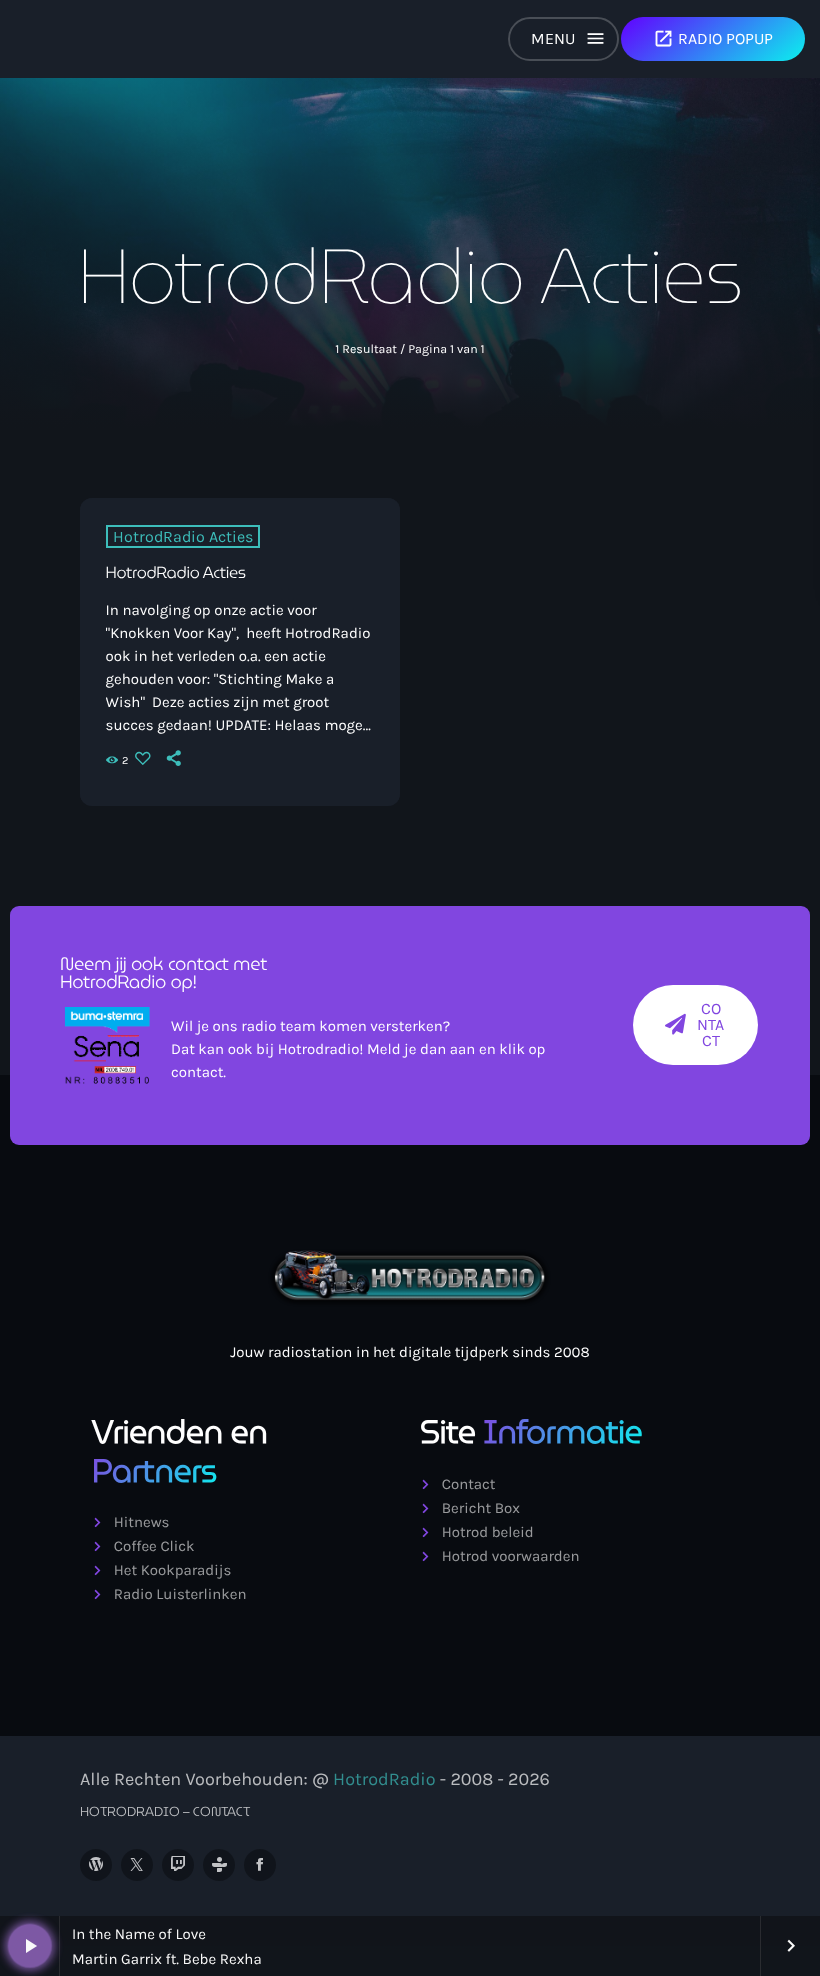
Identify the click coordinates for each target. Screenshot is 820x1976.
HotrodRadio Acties (183, 536)
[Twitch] (178, 1865)
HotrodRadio (384, 1779)
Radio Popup (713, 38)
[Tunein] (219, 1865)
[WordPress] (96, 1865)
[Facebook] (260, 1865)
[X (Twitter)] (137, 1865)
